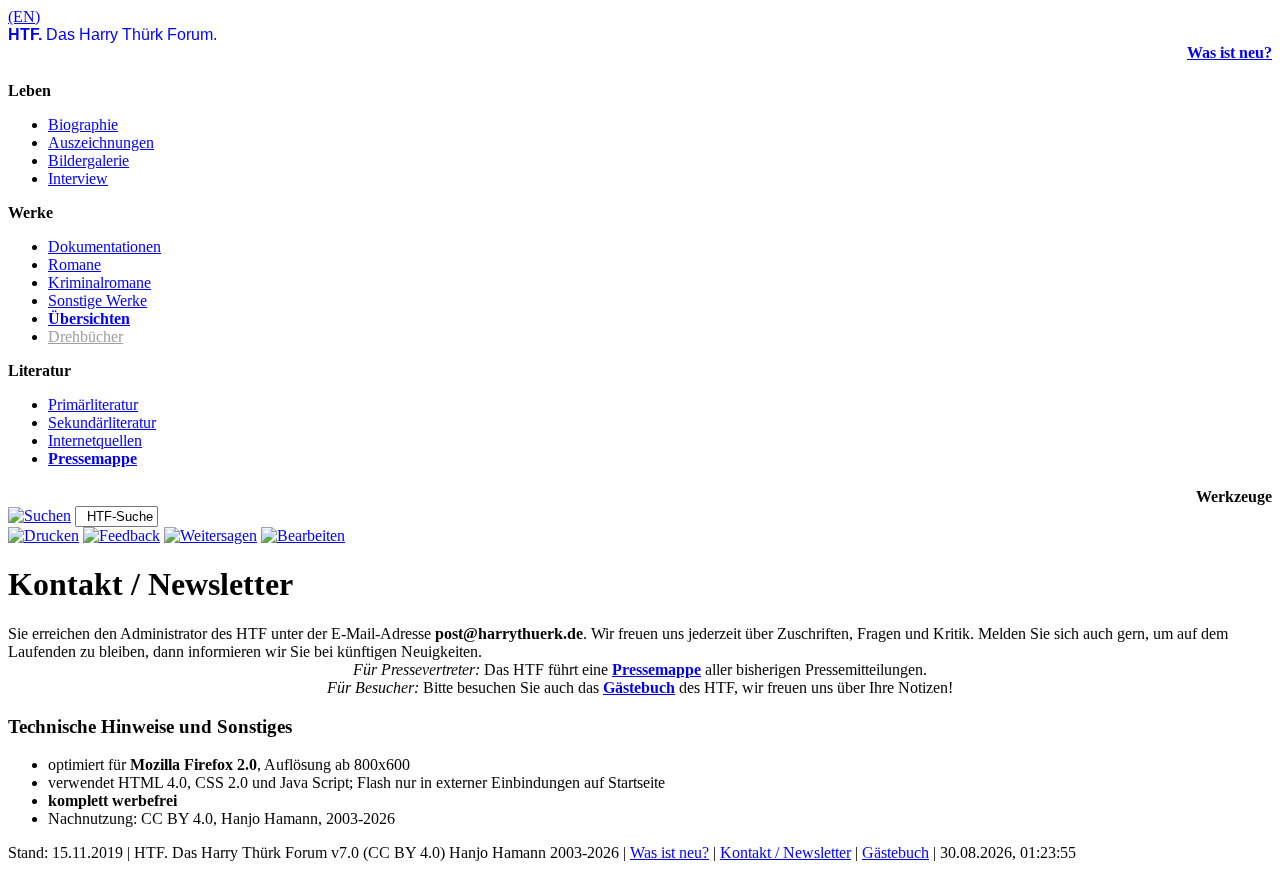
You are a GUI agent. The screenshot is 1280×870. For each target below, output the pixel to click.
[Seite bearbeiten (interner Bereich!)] (303, 535)
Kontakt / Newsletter (785, 852)
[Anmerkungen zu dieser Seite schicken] (121, 535)
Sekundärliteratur (102, 422)
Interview (78, 178)
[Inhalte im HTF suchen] (39, 515)
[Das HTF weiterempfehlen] (210, 535)
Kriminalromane (99, 282)
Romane (74, 264)
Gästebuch (639, 687)
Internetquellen (95, 440)
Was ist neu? (1229, 52)
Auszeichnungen (101, 142)
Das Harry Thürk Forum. (112, 34)
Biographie (83, 124)
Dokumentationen (104, 246)
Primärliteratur (93, 404)
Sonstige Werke (97, 300)
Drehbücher (85, 336)
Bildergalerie (88, 160)
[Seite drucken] (43, 535)
